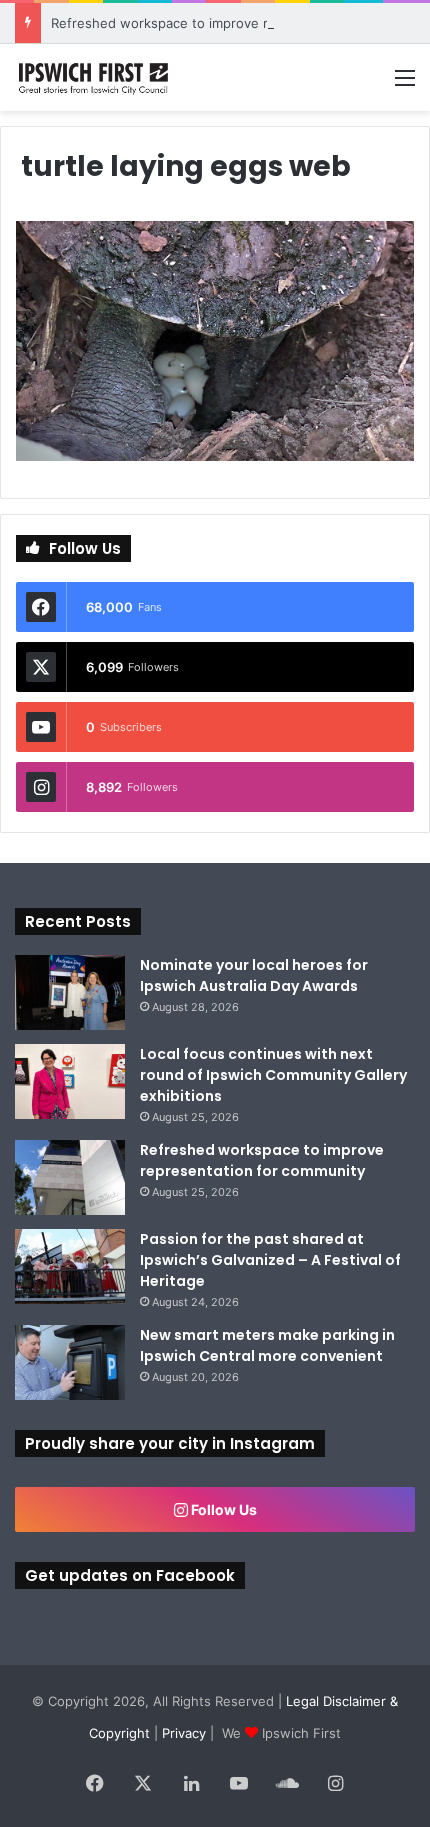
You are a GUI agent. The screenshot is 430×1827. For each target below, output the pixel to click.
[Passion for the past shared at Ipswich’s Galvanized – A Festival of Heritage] (70, 1266)
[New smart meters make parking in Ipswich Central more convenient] (70, 1362)
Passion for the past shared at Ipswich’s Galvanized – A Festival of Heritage (270, 1260)
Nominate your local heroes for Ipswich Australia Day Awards (254, 975)
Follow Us (222, 1509)
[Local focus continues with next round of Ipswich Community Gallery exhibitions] (70, 1081)
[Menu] (405, 84)
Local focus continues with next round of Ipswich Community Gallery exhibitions (273, 1075)
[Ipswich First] (95, 77)
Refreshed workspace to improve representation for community (262, 1160)
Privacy (184, 1733)
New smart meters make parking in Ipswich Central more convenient (267, 1345)
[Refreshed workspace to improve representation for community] (70, 1177)
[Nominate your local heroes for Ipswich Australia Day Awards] (70, 992)
